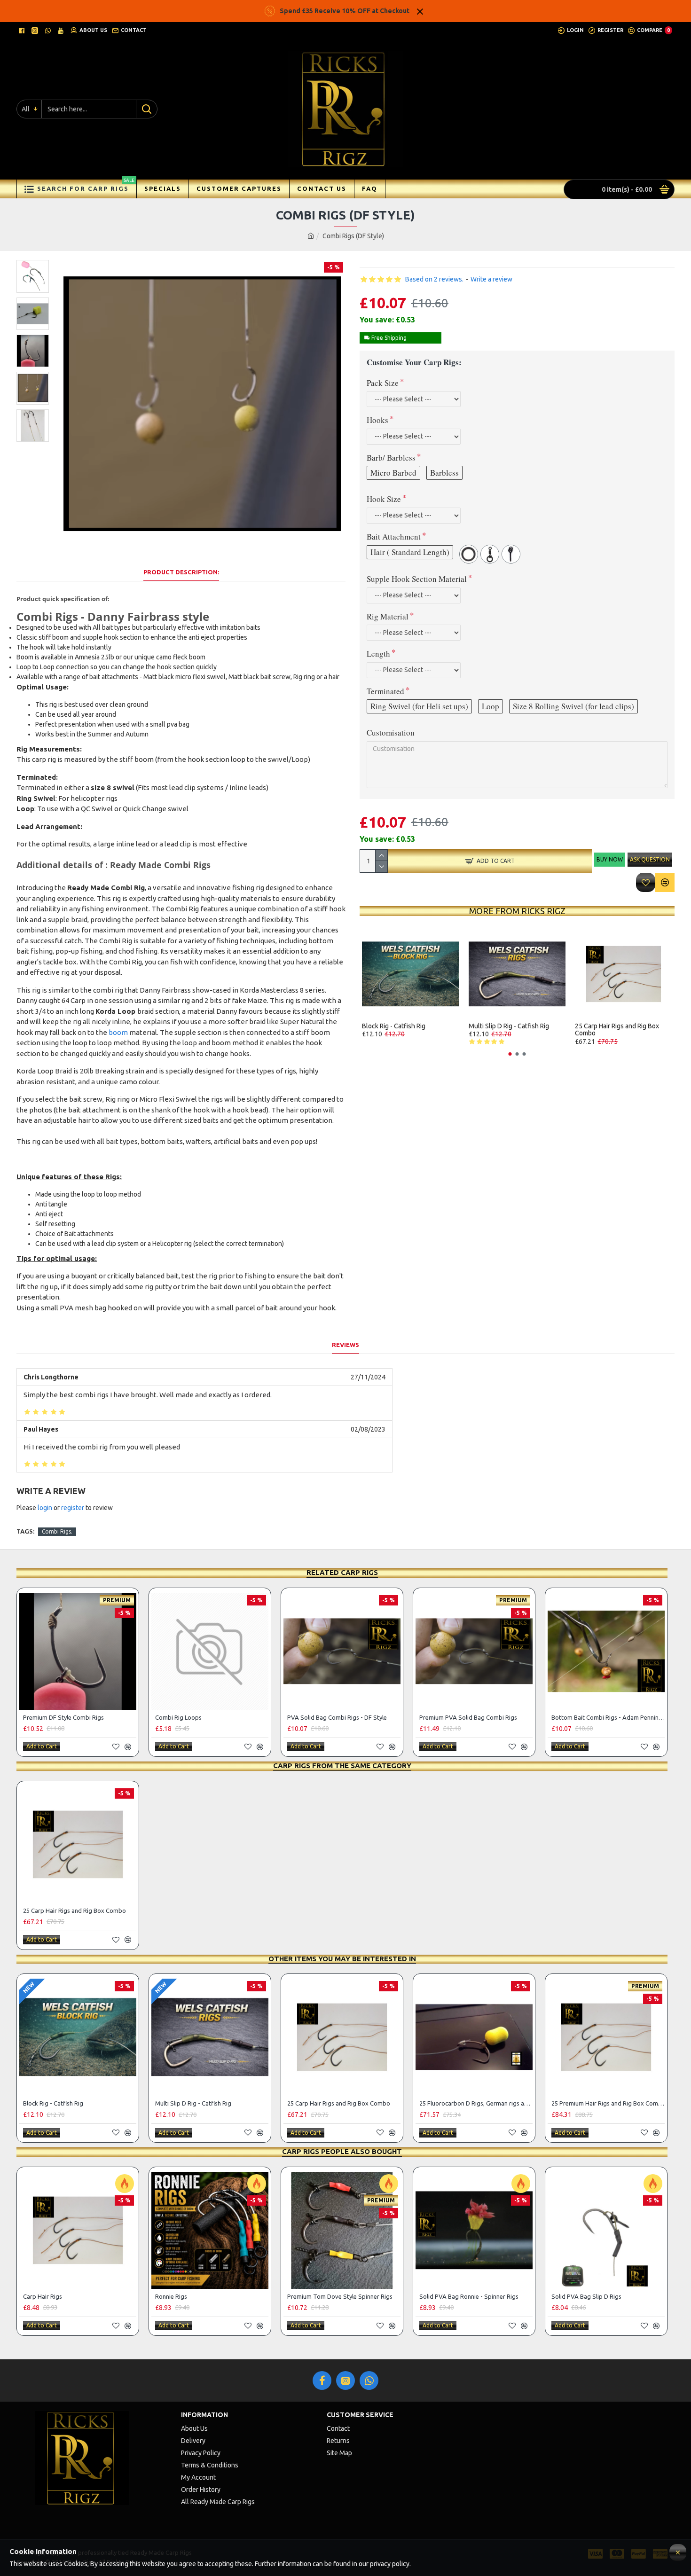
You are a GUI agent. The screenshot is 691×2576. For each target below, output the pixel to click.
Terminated (385, 691)
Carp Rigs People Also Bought (342, 2151)
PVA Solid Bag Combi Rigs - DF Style (337, 1717)
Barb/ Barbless (391, 458)
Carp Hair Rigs (43, 2296)
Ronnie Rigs (171, 2296)
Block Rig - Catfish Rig (394, 1026)
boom (118, 1032)
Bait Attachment (394, 536)
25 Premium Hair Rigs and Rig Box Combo (608, 2103)
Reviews (345, 1345)
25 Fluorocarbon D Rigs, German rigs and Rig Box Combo (476, 2103)
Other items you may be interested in (342, 1959)
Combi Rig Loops (178, 1717)
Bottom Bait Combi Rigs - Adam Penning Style (608, 1717)
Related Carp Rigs (342, 1572)
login (45, 1508)
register (73, 1508)
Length (378, 654)
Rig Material (388, 616)
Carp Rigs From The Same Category (342, 1766)
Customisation (391, 732)
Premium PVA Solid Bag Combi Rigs (468, 1717)
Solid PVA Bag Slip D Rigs (586, 2296)
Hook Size (384, 499)
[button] (510, 1054)
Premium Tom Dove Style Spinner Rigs (340, 2296)
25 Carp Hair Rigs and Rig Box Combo (617, 1030)
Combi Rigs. (57, 1531)
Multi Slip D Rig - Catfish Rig (509, 1026)
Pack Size (383, 383)
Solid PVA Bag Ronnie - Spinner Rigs (469, 2296)
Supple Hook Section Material (417, 579)
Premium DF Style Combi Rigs (63, 1717)
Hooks (377, 420)
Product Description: (181, 572)
